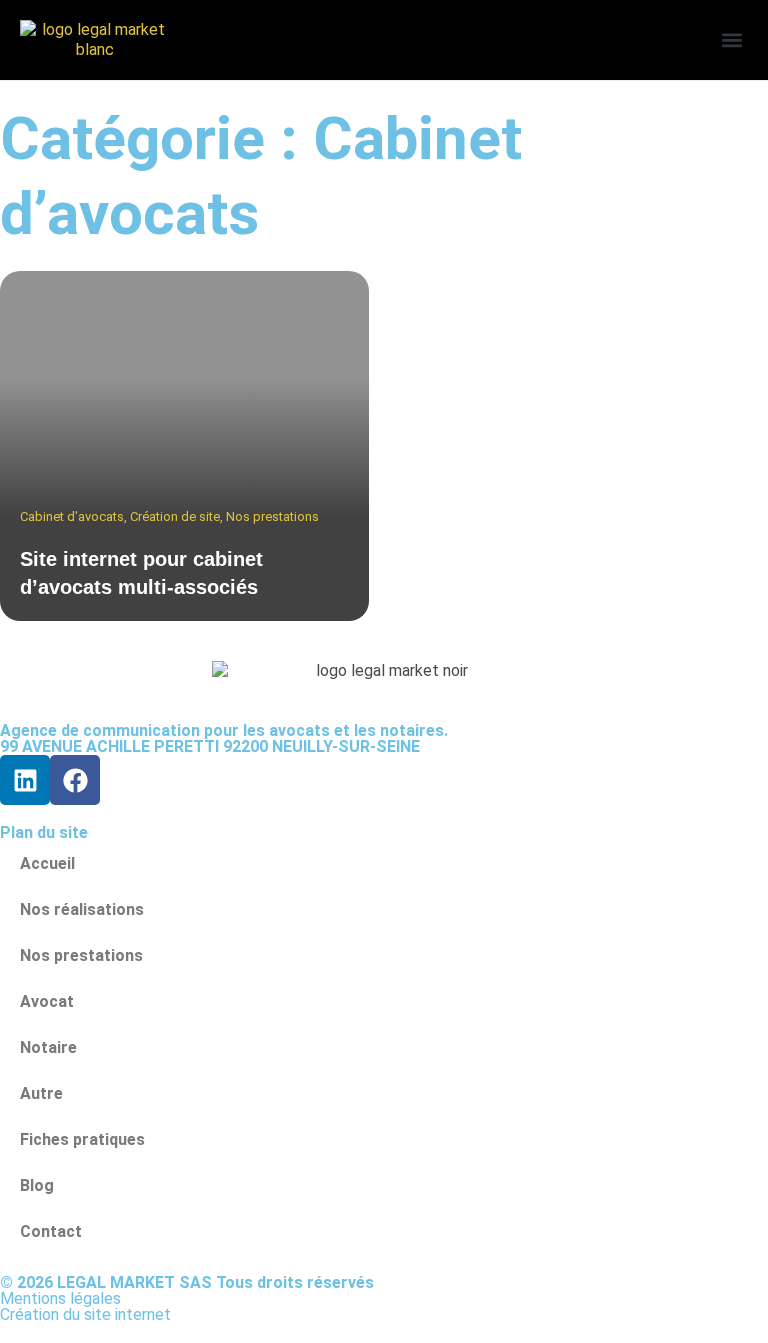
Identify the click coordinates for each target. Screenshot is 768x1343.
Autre (41, 1093)
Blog (37, 1185)
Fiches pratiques (82, 1139)
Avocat (47, 1001)
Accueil (47, 863)
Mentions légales (60, 1298)
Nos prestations (81, 955)
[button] (731, 40)
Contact (51, 1231)
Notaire (48, 1047)
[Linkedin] (25, 780)
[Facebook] (75, 780)
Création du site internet (85, 1314)
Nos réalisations (82, 909)
